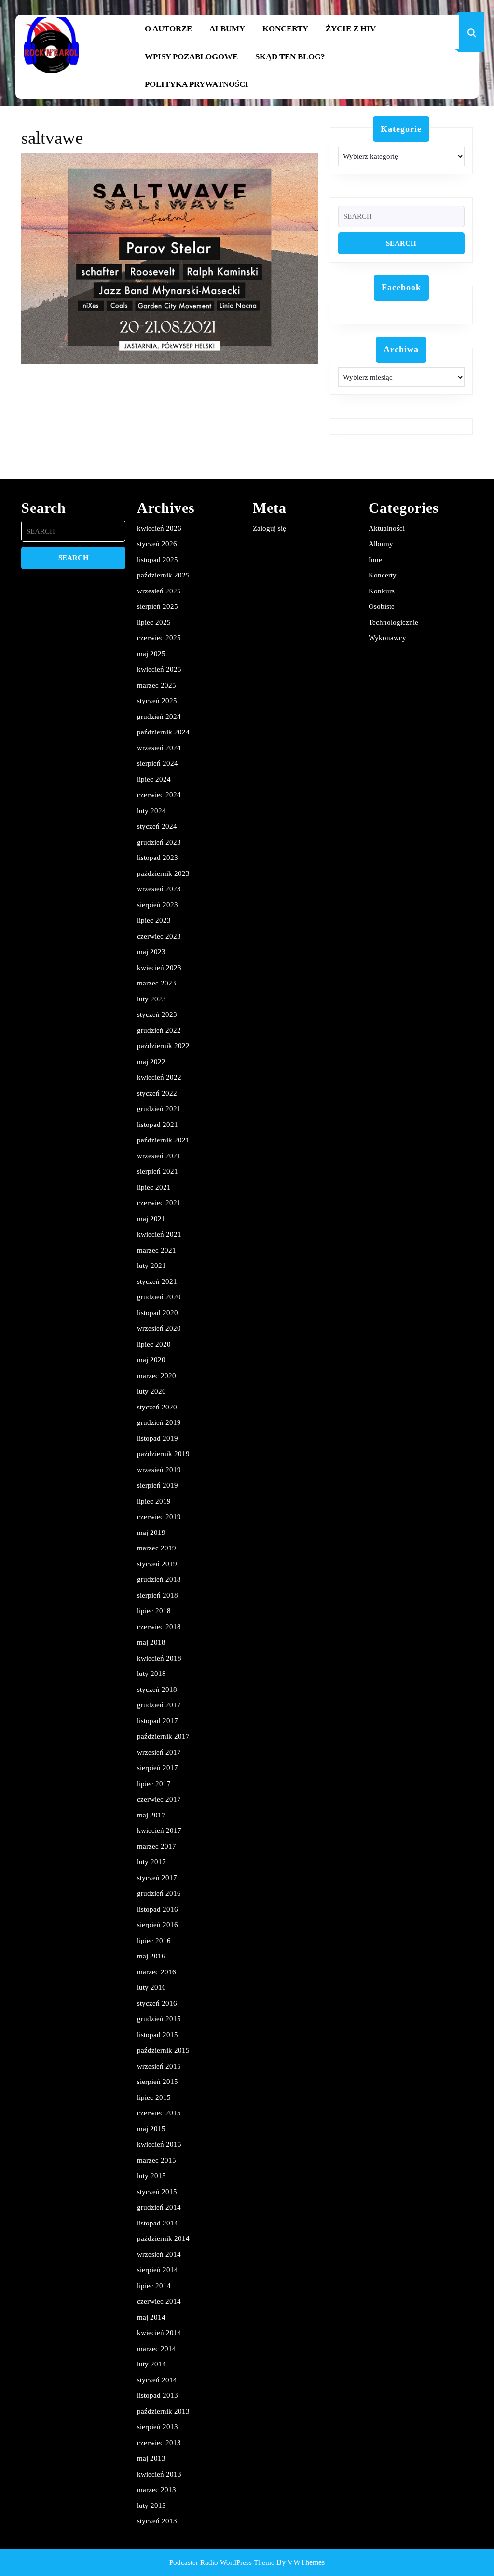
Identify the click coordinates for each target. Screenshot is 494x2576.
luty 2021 (151, 1266)
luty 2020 (151, 1391)
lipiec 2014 (154, 2286)
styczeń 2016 (157, 2003)
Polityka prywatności (197, 84)
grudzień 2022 (159, 1030)
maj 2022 (151, 1062)
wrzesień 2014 (159, 2254)
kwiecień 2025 (159, 669)
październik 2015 (163, 2050)
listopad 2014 (158, 2223)
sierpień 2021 (158, 1171)
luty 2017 (151, 1862)
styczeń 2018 (157, 1689)
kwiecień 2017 (159, 1830)
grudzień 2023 (159, 842)
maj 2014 (151, 2317)
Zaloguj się (269, 528)
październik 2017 (163, 1736)
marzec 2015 (157, 2160)
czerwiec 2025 (159, 638)
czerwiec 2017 (159, 1799)
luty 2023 (151, 999)
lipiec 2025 (154, 622)
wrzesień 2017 (159, 1752)
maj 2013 (151, 2458)
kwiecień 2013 (159, 2474)
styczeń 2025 (157, 701)
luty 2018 (151, 1674)
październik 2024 (163, 732)
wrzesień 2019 (159, 1470)
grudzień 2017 (159, 1705)
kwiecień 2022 (159, 1077)
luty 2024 (151, 811)
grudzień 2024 (159, 717)
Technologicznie (393, 622)
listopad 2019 (158, 1438)
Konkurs (382, 591)
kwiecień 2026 (159, 528)
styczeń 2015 (157, 2192)
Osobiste (382, 606)
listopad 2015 (158, 2035)
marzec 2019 (157, 1548)
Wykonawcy (387, 638)
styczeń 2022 (157, 1093)
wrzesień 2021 (159, 1156)
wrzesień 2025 (159, 591)
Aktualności (387, 528)
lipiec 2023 (154, 920)
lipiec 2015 (154, 2097)
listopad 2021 (158, 1125)
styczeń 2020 (157, 1407)
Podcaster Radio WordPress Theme (222, 2562)
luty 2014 (151, 2364)
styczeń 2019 (157, 1564)
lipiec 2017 (154, 1784)
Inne (375, 560)
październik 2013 (163, 2411)
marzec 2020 (157, 1376)
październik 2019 (163, 1454)
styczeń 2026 (157, 544)
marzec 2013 (157, 2490)
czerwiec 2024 (159, 795)
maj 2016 (151, 1956)
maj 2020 (151, 1360)
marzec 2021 (157, 1250)
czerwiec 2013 (159, 2443)
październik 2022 (163, 1046)
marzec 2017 (157, 1846)
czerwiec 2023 (159, 936)
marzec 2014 (157, 2349)
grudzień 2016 (159, 1893)
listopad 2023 (158, 858)
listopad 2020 (158, 1313)
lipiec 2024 (154, 779)
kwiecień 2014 (159, 2333)
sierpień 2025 (158, 606)
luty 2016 (151, 1987)
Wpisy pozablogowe (191, 57)
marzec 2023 (157, 983)
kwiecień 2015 (159, 2144)
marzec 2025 (157, 685)
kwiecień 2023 (159, 968)
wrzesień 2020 (159, 1328)
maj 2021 (151, 1219)
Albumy (227, 29)
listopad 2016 (158, 1909)
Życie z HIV (351, 29)
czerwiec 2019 (159, 1517)
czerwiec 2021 (159, 1203)
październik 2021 (163, 1140)
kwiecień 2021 (159, 1234)
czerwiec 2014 (159, 2301)
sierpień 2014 (158, 2270)
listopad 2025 (158, 560)
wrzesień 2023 (159, 889)
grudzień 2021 (159, 1109)
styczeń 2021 (157, 1281)
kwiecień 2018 (159, 1658)
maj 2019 (151, 1533)
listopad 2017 (158, 1721)
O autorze (168, 29)
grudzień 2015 (159, 2019)
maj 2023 (151, 952)
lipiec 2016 (154, 1941)
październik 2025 (163, 575)
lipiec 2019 (154, 1501)
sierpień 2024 (158, 763)
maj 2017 (151, 1815)
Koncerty (285, 29)
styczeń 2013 (157, 2521)
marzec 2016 (157, 1972)
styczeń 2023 (157, 1014)
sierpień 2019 (158, 1485)
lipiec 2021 (154, 1187)
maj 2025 (151, 654)
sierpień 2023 (158, 905)
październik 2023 (163, 873)
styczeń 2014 (157, 2380)
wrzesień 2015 (159, 2066)
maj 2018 (151, 1642)
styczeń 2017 (157, 1878)
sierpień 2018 (158, 1595)
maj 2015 (151, 2129)
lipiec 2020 (154, 1344)
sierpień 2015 (158, 2082)
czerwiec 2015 (159, 2113)
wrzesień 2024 (159, 748)
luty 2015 (151, 2176)
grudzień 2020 (159, 1297)
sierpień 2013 (158, 2427)
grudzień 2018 (159, 1579)
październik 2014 (163, 2238)
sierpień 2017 (158, 1768)
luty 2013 (151, 2506)
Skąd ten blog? (290, 57)
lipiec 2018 (154, 1611)
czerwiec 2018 (159, 1627)
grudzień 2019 (159, 1422)
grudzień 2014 (159, 2207)
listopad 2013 (158, 2395)
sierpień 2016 (158, 1925)
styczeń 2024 (157, 826)
